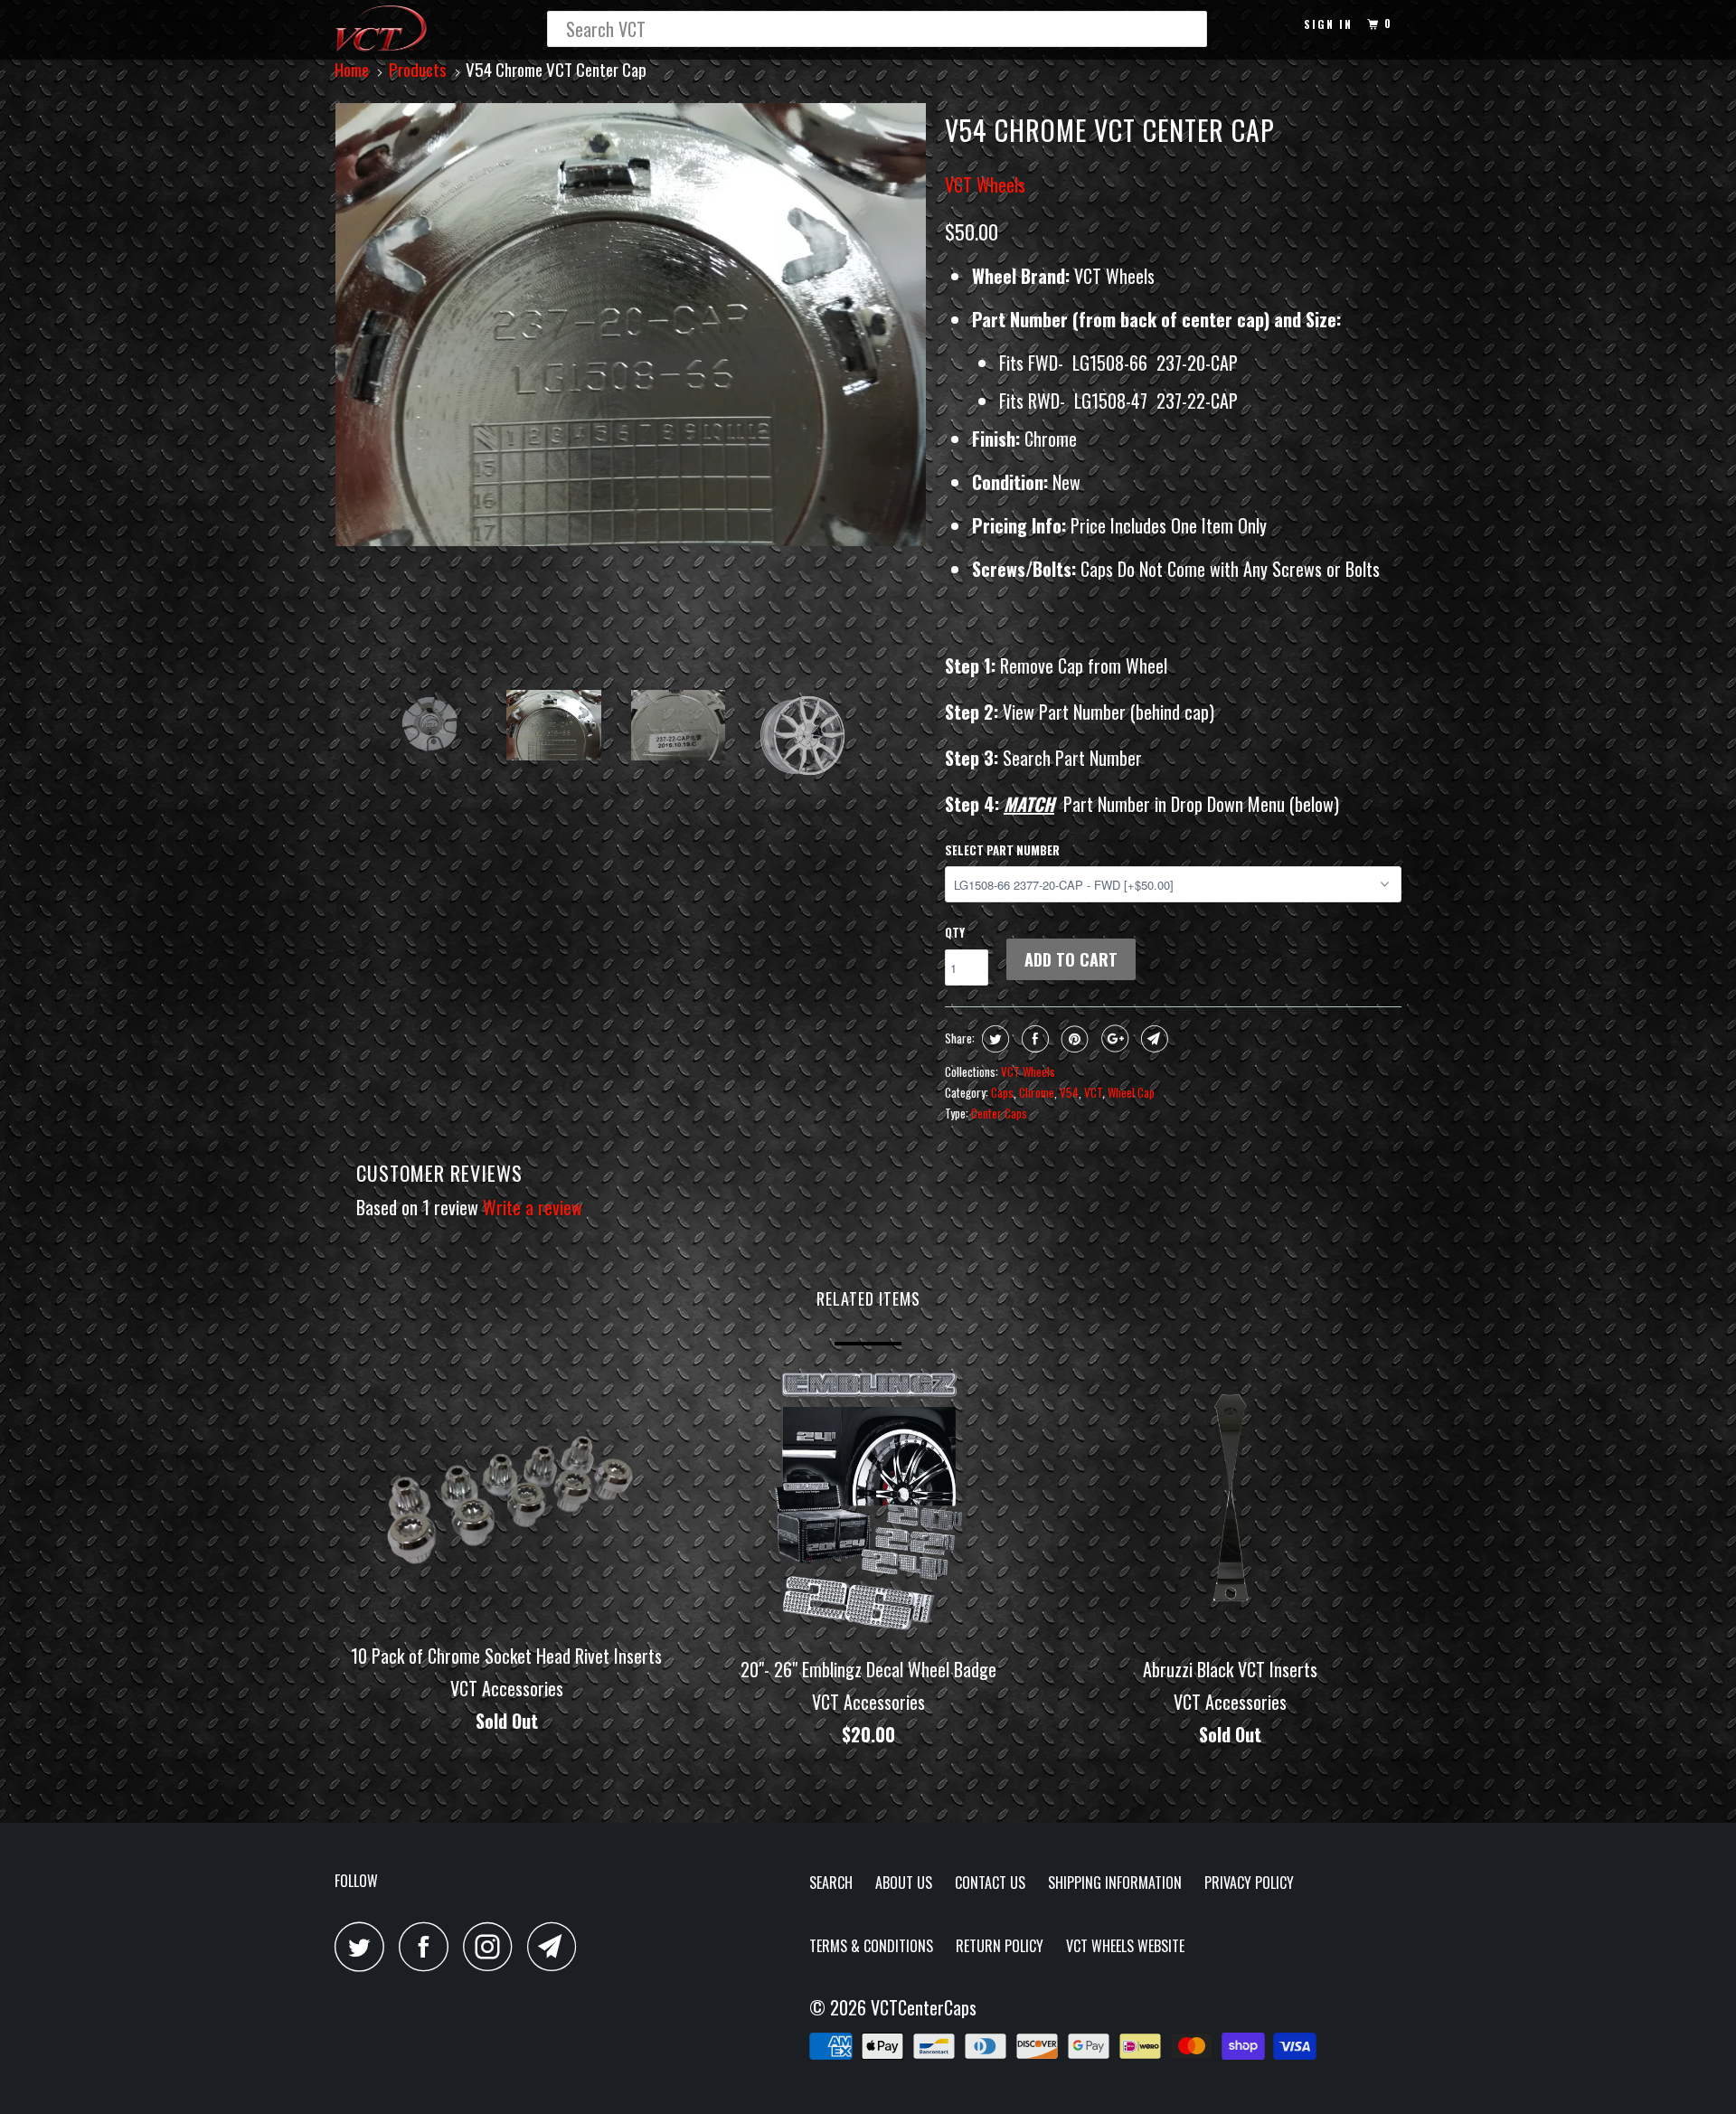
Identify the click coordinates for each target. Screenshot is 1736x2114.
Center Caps (999, 1113)
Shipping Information (1115, 1883)
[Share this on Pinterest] (1073, 1039)
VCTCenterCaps (924, 2007)
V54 (1069, 1092)
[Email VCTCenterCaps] (557, 1946)
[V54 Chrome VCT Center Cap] (631, 325)
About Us (904, 1883)
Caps (1002, 1092)
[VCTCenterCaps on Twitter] (364, 1946)
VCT (1093, 1092)
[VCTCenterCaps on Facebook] (429, 1946)
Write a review (533, 1207)
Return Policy (1000, 1946)
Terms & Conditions (871, 1946)
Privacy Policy (1249, 1883)
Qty (955, 932)
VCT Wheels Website (1125, 1946)
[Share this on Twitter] (993, 1039)
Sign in (1328, 24)
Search (831, 1883)
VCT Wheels (985, 184)
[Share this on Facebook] (1033, 1039)
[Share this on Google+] (1113, 1039)
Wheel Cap (1131, 1092)
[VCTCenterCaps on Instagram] (493, 1946)
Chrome (1037, 1092)
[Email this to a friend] (1152, 1039)
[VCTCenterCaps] (427, 30)
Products (418, 69)
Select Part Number (1002, 850)
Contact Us (990, 1883)
